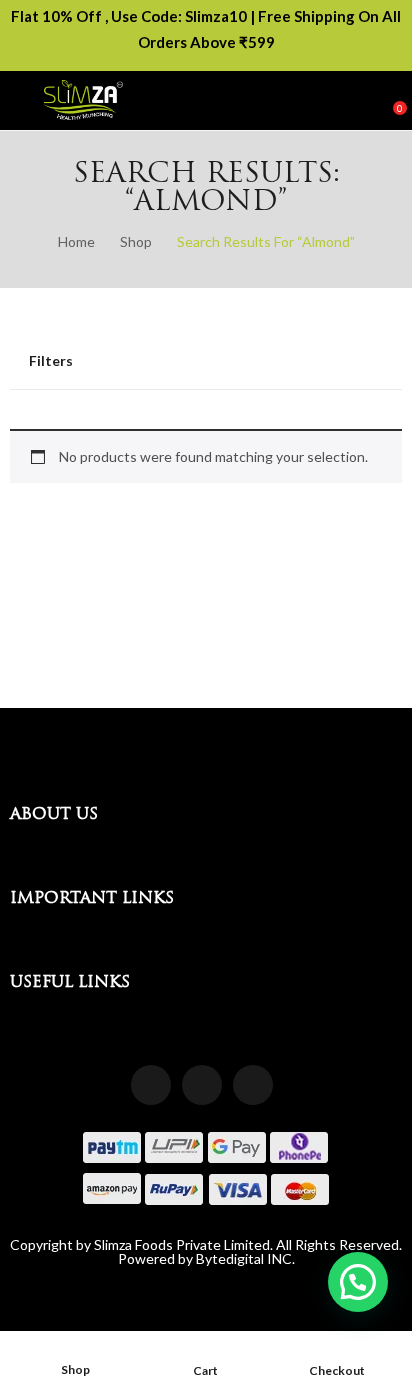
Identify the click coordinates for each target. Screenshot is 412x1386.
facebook (151, 1085)
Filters (51, 360)
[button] (358, 1282)
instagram (202, 1085)
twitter (253, 1085)
